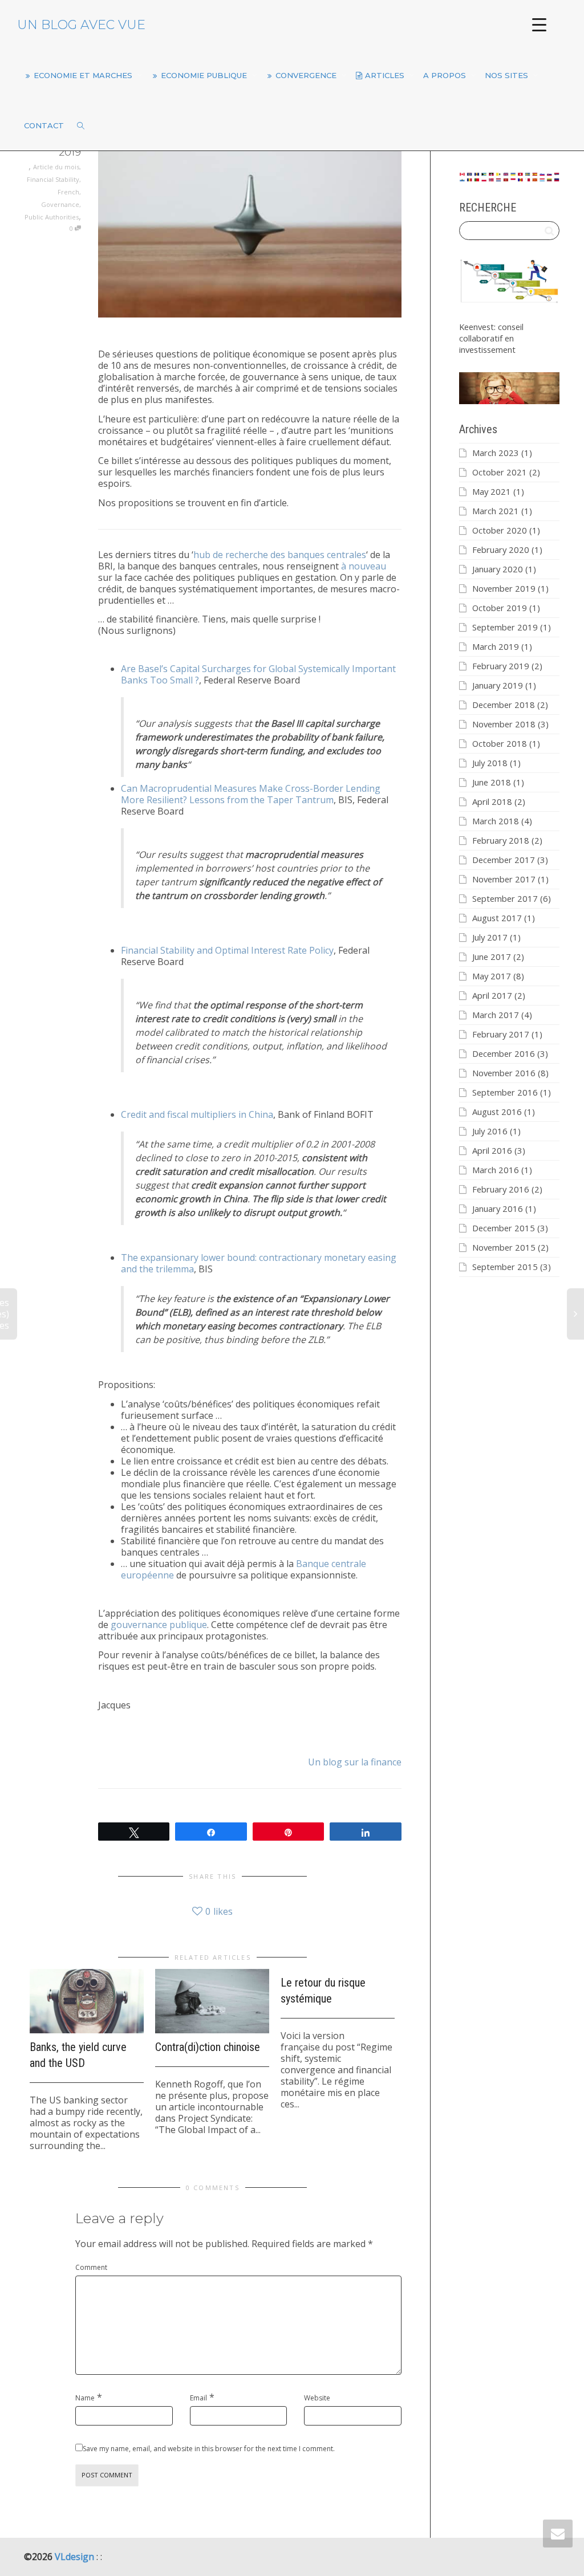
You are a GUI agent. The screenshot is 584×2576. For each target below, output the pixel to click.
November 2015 (504, 1247)
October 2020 (500, 530)
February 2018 (501, 840)
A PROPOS (446, 75)
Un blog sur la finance (355, 1762)
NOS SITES (508, 75)
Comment (91, 2267)
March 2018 (496, 821)
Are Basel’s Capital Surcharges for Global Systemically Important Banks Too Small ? (258, 674)
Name (85, 2398)
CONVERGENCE (306, 75)
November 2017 (504, 879)
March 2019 (496, 646)
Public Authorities (52, 217)
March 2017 (496, 1015)
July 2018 (490, 763)
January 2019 (498, 685)
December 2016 (504, 1053)
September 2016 (505, 1092)
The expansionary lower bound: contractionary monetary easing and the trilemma (259, 1263)
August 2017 (497, 918)
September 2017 (505, 898)
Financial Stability (53, 179)
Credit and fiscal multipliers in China (197, 1114)
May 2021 (492, 491)
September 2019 (505, 627)
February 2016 (501, 1189)
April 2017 (492, 995)
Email (198, 2398)
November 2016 (504, 1073)
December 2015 (504, 1228)
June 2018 (492, 782)
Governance (60, 204)
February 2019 (501, 666)
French (68, 192)
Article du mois (56, 167)
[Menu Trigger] (539, 24)
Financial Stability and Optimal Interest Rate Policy (227, 950)
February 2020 (501, 550)
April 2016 (492, 1150)
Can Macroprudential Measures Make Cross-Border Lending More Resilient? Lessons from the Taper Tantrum (251, 794)
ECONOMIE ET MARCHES (83, 75)
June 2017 (492, 957)
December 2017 (504, 860)
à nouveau (364, 566)
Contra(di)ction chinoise (208, 2047)
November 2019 (504, 588)
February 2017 (501, 1034)
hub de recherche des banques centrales (280, 555)
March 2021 (496, 511)
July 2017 (490, 937)
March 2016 (496, 1170)
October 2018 (500, 743)
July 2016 (490, 1131)
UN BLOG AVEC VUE (81, 25)
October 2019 (500, 608)
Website (317, 2398)
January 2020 (498, 569)
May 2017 (492, 976)
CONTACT (44, 125)
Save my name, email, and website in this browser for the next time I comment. (209, 2449)
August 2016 (497, 1112)
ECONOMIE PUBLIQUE (204, 75)
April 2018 (492, 801)
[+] (87, 2001)
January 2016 (498, 1208)
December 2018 (504, 705)
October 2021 (500, 472)
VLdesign (76, 2557)
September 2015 (505, 1267)
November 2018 (504, 724)
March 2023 (496, 453)
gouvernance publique (159, 1625)
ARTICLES (385, 75)
